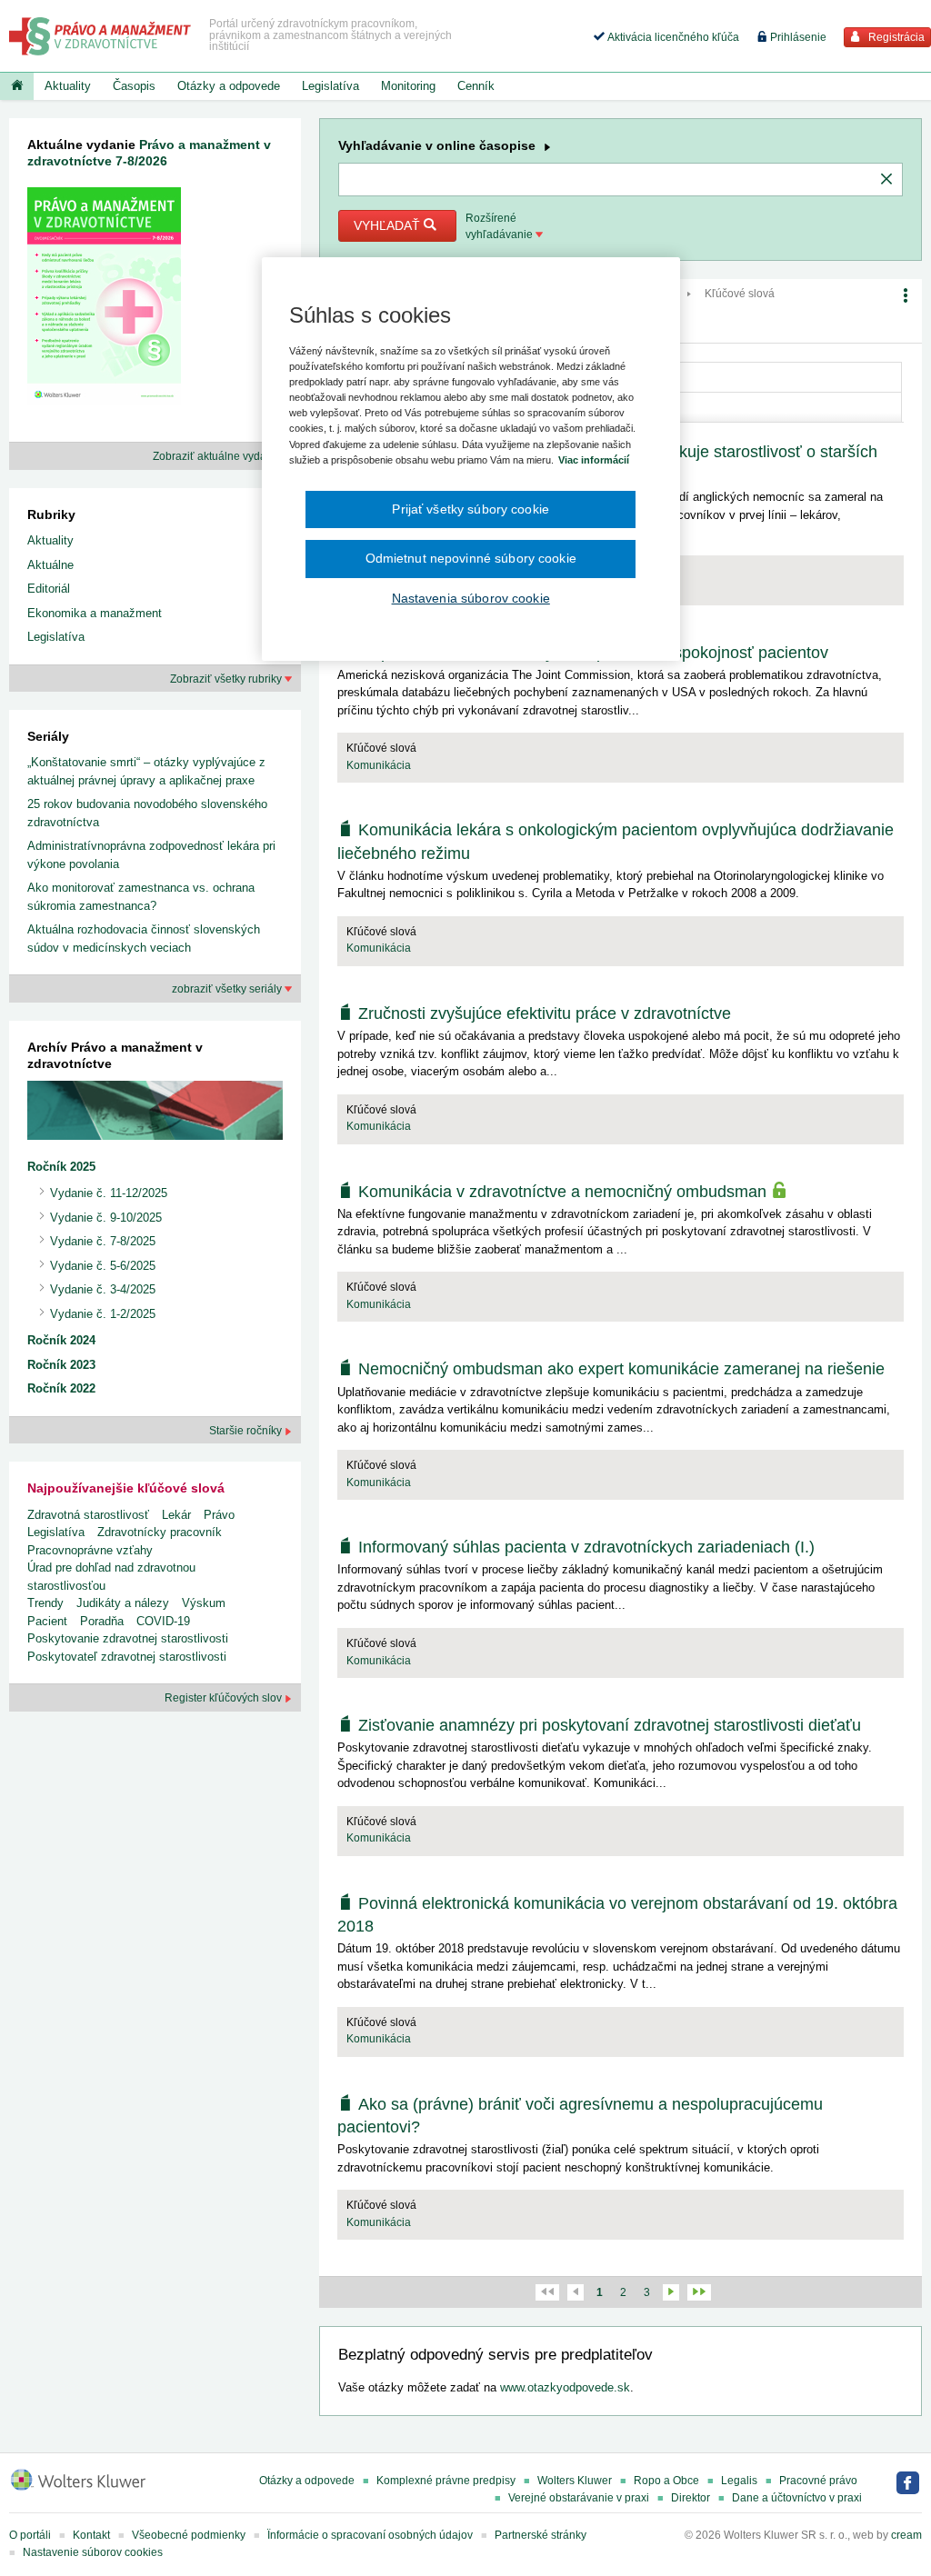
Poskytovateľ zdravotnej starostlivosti (127, 1657)
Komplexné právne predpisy (446, 2481)
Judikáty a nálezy (123, 1603)
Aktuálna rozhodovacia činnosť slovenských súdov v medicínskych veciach (144, 939)
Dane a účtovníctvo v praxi (797, 2498)
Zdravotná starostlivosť (88, 1515)
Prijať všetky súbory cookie (471, 509)
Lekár (176, 1515)
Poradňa (102, 1621)
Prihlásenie (797, 37)
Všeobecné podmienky (189, 2535)
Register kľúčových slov (225, 1698)
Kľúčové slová (740, 294)
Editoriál (49, 589)
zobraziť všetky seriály (228, 989)
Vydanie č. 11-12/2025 (109, 1193)
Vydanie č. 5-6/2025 (103, 1266)
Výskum (204, 1603)
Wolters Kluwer (575, 2481)
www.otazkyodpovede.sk (565, 2387)
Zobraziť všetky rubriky (227, 679)
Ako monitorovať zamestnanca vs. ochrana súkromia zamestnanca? (141, 897)
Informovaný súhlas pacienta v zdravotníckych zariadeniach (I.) (586, 1547)
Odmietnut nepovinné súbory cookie (471, 558)
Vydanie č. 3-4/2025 (103, 1289)
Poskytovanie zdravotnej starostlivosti (128, 1638)
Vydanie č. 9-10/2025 (106, 1218)
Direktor (691, 2498)
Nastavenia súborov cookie (471, 598)
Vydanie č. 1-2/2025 (103, 1314)
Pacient (47, 1621)
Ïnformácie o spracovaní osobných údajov (370, 2535)
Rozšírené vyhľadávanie (501, 226)
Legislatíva (330, 86)
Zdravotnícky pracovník (160, 1532)
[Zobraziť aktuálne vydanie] (104, 300)
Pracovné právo (818, 2481)
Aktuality (68, 86)
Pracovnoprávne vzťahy (90, 1550)
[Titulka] (17, 86)
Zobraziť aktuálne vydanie (219, 456)
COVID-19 (163, 1621)
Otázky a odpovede (229, 86)
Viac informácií (594, 460)
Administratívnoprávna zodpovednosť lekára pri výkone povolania (151, 855)
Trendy (45, 1603)
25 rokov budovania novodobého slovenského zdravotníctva (147, 813)
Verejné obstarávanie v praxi (579, 2498)
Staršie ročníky (247, 1431)
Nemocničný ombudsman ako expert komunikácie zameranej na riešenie (621, 1369)
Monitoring (408, 86)
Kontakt (91, 2535)
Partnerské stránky (541, 2535)
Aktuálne (50, 565)
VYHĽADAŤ (389, 225)
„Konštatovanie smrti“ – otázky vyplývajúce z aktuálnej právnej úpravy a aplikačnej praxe (146, 771)
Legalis (739, 2481)
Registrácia (895, 37)
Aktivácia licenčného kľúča (672, 37)
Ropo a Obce (666, 2481)
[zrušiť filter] (886, 180)
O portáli (30, 2535)
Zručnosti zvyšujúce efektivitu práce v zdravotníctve (545, 1013)
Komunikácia (379, 765)
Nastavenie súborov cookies (93, 2552)
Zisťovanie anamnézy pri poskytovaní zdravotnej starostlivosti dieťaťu (610, 1725)
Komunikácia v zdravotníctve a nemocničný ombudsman (565, 1192)
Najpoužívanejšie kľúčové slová (126, 1488)
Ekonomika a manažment (95, 613)
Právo (219, 1515)
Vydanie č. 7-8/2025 (103, 1241)
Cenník (476, 86)
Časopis (134, 86)
